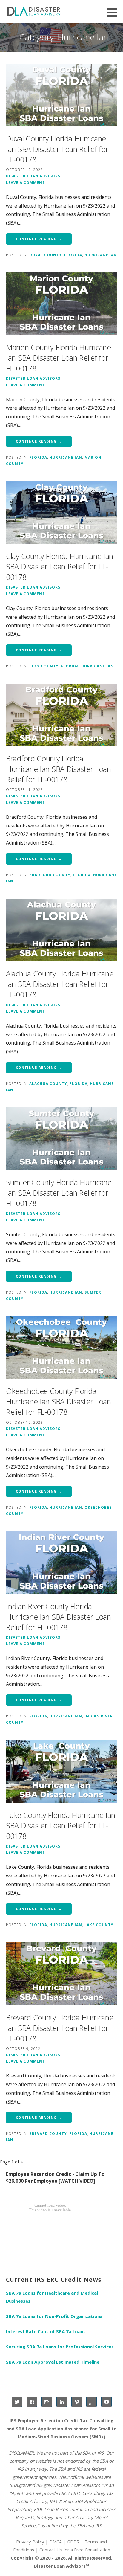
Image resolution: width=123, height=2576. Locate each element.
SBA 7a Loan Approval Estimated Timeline (53, 2362)
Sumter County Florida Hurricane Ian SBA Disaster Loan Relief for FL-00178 (59, 1193)
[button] (114, 12)
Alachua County (48, 1083)
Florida (73, 255)
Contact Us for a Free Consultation (75, 2550)
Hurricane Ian (101, 255)
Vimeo (77, 2402)
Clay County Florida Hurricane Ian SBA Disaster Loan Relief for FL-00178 (60, 566)
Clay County (44, 666)
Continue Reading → (39, 239)
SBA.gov (18, 2485)
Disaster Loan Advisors (33, 176)
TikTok (92, 2402)
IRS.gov (43, 2485)
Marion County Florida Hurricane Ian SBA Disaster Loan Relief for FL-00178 (59, 358)
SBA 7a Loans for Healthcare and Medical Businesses (52, 2297)
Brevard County (48, 2133)
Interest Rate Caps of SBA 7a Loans (46, 2331)
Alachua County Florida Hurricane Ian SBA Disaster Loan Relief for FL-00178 (60, 984)
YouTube (106, 2402)
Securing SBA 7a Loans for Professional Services (60, 2347)
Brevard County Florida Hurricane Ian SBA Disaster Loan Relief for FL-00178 (60, 2028)
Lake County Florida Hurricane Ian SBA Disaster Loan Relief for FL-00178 (61, 1825)
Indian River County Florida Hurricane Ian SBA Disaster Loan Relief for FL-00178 (59, 1617)
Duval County (46, 255)
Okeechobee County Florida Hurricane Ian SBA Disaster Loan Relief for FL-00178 (59, 1401)
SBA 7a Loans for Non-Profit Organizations (54, 2316)
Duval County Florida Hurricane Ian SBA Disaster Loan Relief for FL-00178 (57, 149)
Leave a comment (26, 182)
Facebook (32, 2402)
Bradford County (50, 875)
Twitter (17, 2402)
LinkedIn (62, 2402)
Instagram (47, 2402)
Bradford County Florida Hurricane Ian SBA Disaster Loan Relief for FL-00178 (59, 769)
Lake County (99, 1925)
